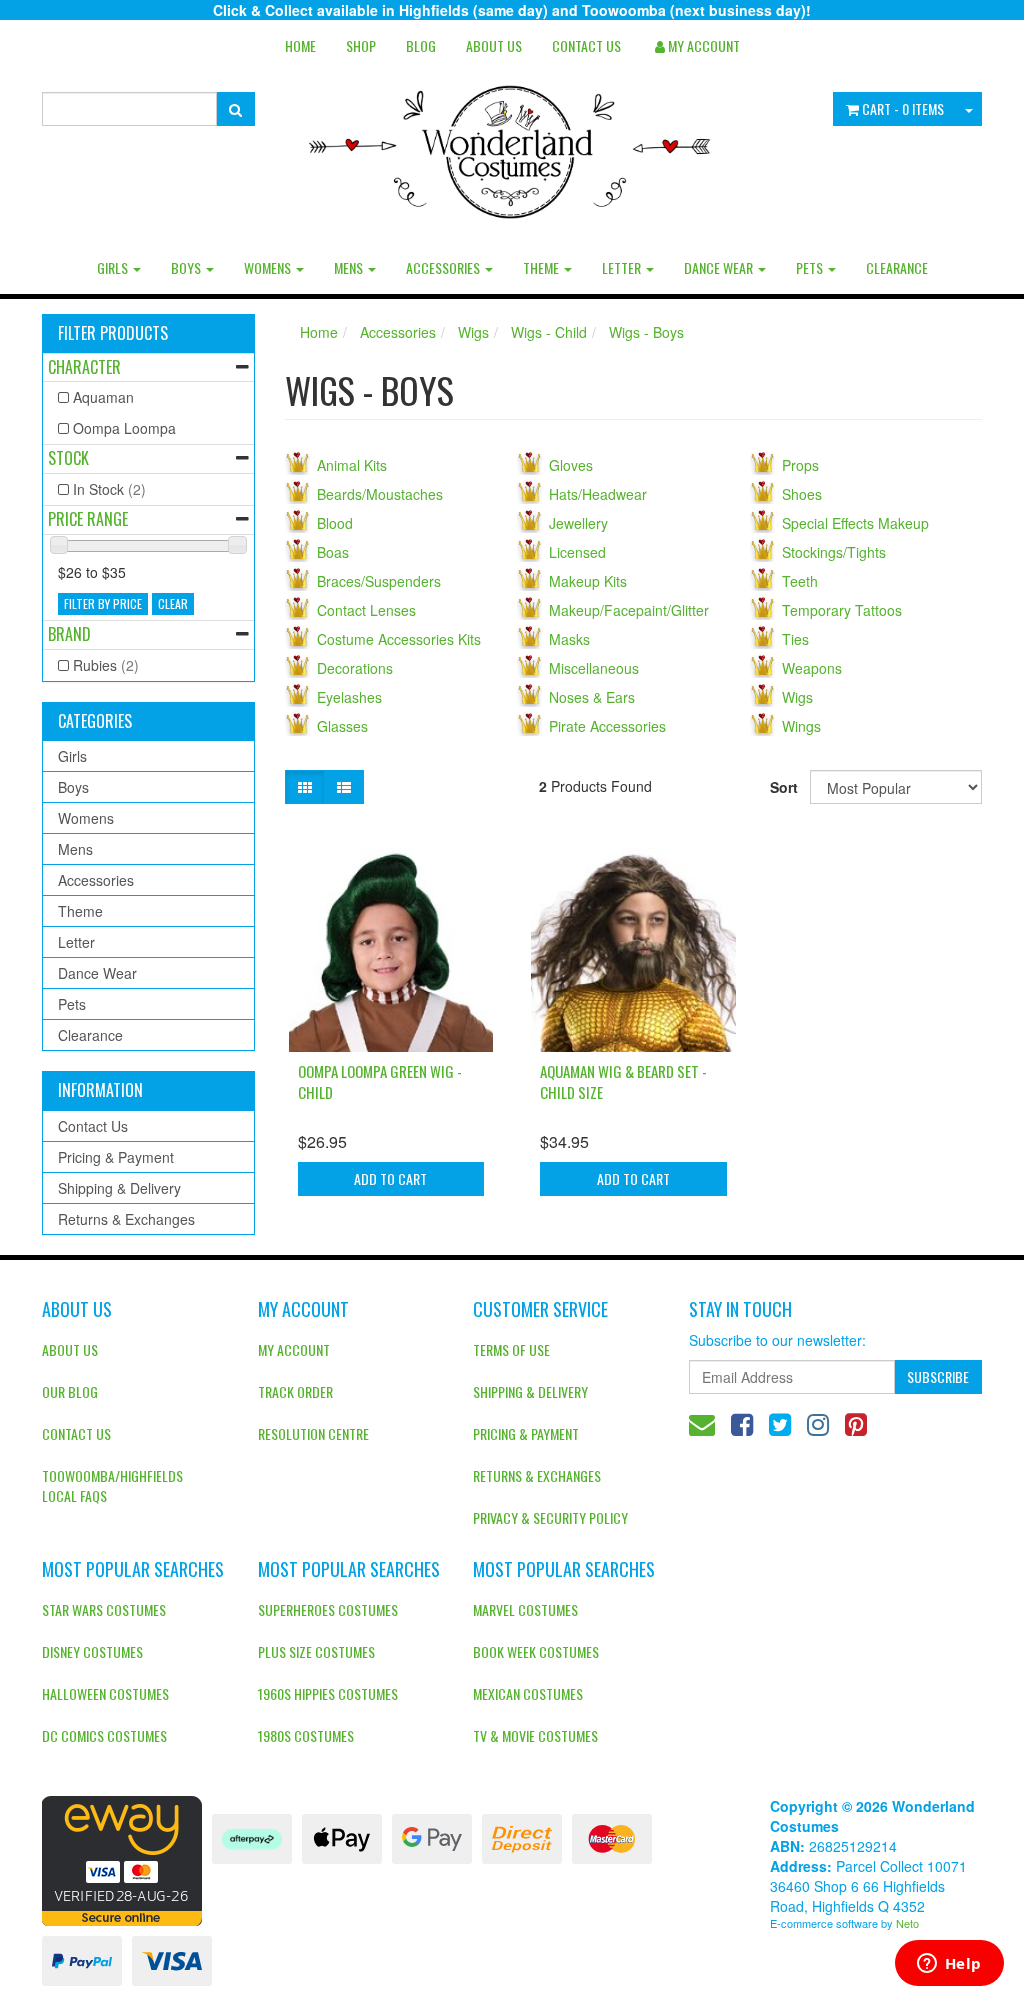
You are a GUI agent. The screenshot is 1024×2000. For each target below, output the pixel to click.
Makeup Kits (588, 581)
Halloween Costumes (105, 1693)
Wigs (473, 332)
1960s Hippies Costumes (328, 1693)
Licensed (577, 552)
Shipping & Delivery (119, 1188)
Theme (542, 267)
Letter (623, 267)
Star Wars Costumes (104, 1609)
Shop (361, 45)
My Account (294, 1349)
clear (173, 603)
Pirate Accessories (607, 726)
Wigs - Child (549, 332)
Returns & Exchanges (126, 1219)
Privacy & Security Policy (550, 1517)
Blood (335, 523)
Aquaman (103, 397)
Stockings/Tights (834, 552)
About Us (494, 45)
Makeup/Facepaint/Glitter (629, 610)
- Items (903, 108)
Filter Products (113, 334)
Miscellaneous (594, 668)
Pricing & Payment (116, 1157)
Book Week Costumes (536, 1651)
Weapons (812, 668)
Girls (114, 267)
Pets (811, 267)
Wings (801, 726)
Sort (782, 787)
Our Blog (70, 1391)
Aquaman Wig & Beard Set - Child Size (623, 1081)
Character (84, 367)
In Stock (109, 489)
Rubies (106, 665)
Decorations (355, 668)
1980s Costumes (306, 1735)
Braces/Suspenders (379, 581)
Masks (569, 639)
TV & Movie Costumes (535, 1735)
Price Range (88, 519)
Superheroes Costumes (328, 1609)
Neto (907, 1923)
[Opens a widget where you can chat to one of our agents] (949, 1965)
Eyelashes (349, 697)
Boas (333, 552)
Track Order (295, 1391)
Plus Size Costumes (316, 1651)
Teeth (800, 581)
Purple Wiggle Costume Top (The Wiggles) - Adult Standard (150, 1918)
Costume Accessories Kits (399, 639)
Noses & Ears (592, 697)
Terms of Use (511, 1349)
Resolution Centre (313, 1433)
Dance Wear (720, 267)
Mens (350, 267)
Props (800, 465)
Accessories (444, 267)
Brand (69, 634)
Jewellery (578, 523)
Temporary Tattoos (842, 610)
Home (300, 45)
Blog (421, 45)
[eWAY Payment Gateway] (122, 1858)
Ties (795, 639)
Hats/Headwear (598, 494)
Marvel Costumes (525, 1609)
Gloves (571, 465)
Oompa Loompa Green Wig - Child (380, 1081)
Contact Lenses (366, 610)
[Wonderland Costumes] (512, 145)
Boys (187, 267)
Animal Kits (352, 465)
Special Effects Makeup (855, 523)
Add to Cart (390, 1178)
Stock (68, 458)
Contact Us (586, 45)
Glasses (342, 726)
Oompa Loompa (124, 428)
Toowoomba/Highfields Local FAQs (112, 1485)
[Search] (235, 109)
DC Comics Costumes (104, 1735)
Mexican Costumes (528, 1693)
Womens (269, 267)
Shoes (802, 494)
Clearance (897, 267)
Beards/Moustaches (380, 494)
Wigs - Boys (646, 332)
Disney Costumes (92, 1651)
